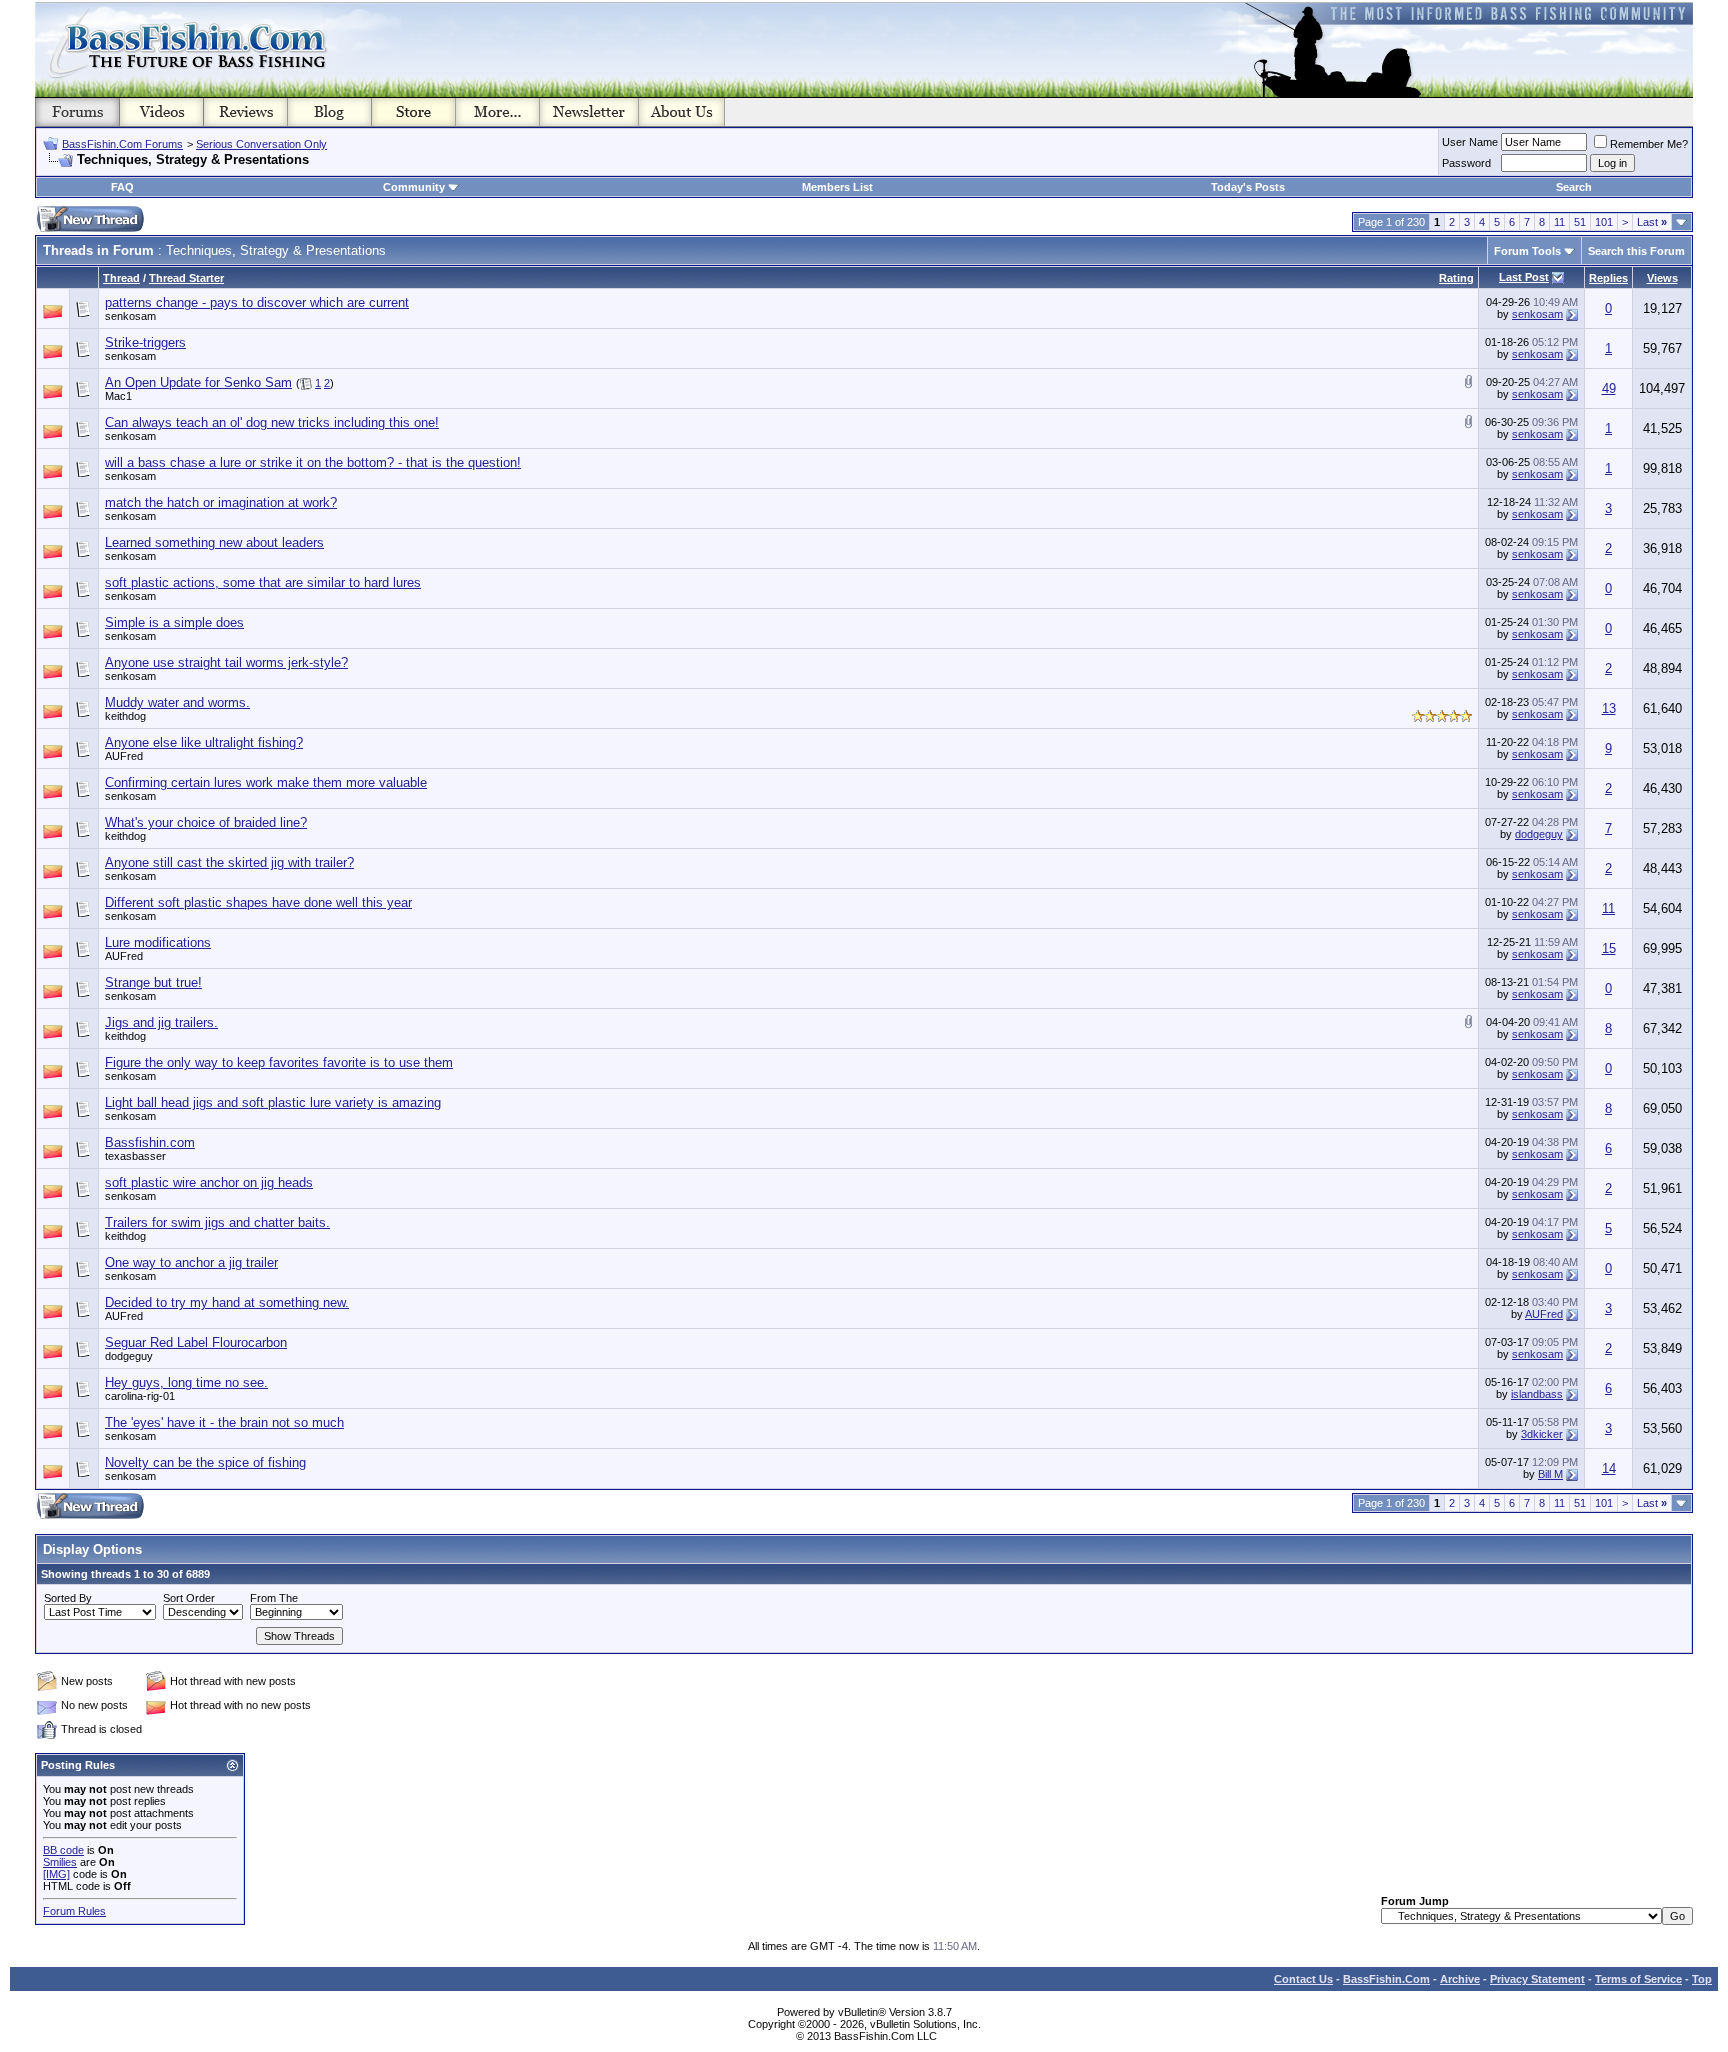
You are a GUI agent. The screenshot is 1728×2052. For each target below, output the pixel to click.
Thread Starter (186, 278)
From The (274, 1598)
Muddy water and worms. (177, 702)
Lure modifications (158, 942)
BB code (63, 1850)
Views (1662, 278)
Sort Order (189, 1598)
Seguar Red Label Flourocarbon (196, 1342)
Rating (1456, 278)
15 (1609, 948)
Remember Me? (1649, 144)
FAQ (122, 187)
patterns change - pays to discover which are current (257, 302)
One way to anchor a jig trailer (191, 1262)
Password (1466, 163)
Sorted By (68, 1598)
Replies (1608, 278)
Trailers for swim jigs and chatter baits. (217, 1222)
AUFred (124, 756)
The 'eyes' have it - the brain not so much (224, 1422)
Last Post (1524, 277)
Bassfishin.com (150, 1142)
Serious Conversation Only (261, 144)
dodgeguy (1539, 834)
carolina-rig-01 (140, 1396)
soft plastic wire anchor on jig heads (209, 1182)
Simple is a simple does (174, 622)
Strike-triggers (145, 342)
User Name (1470, 142)
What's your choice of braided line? (206, 822)
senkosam (130, 316)
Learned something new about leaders (214, 542)
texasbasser (135, 1156)
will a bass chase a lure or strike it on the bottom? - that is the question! (313, 462)
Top (1702, 1979)
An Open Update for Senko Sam (198, 382)
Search (1574, 187)
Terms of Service (1638, 1979)
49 (1609, 388)
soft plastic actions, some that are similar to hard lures (263, 582)
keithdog (125, 716)
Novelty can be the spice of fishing (205, 1462)
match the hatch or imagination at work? (221, 502)
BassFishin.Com (1386, 1979)
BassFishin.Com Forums (122, 144)
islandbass (1537, 1394)
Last (1652, 222)
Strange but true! (153, 982)
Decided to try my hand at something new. (227, 1302)
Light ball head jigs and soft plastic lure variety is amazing (273, 1102)
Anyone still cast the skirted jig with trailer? (229, 862)
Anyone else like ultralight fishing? (204, 742)
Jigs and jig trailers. (161, 1022)
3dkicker (1542, 1434)
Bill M (1550, 1474)
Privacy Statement (1537, 1979)
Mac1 (118, 396)
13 (1609, 708)
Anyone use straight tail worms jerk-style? (226, 662)
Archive (1460, 1979)
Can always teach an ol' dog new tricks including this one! (272, 422)
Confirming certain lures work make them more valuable (266, 782)
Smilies (60, 1862)
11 (1559, 222)
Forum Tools (1527, 251)
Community (414, 187)
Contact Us (1303, 1979)
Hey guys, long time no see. (186, 1382)
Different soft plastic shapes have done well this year (258, 902)
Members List (837, 187)
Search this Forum (1636, 251)
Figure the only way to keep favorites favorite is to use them (279, 1062)
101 (1604, 222)
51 (1580, 222)
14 (1609, 1468)
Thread (121, 278)
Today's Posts (1248, 187)
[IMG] (56, 1874)
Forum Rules (74, 1911)
